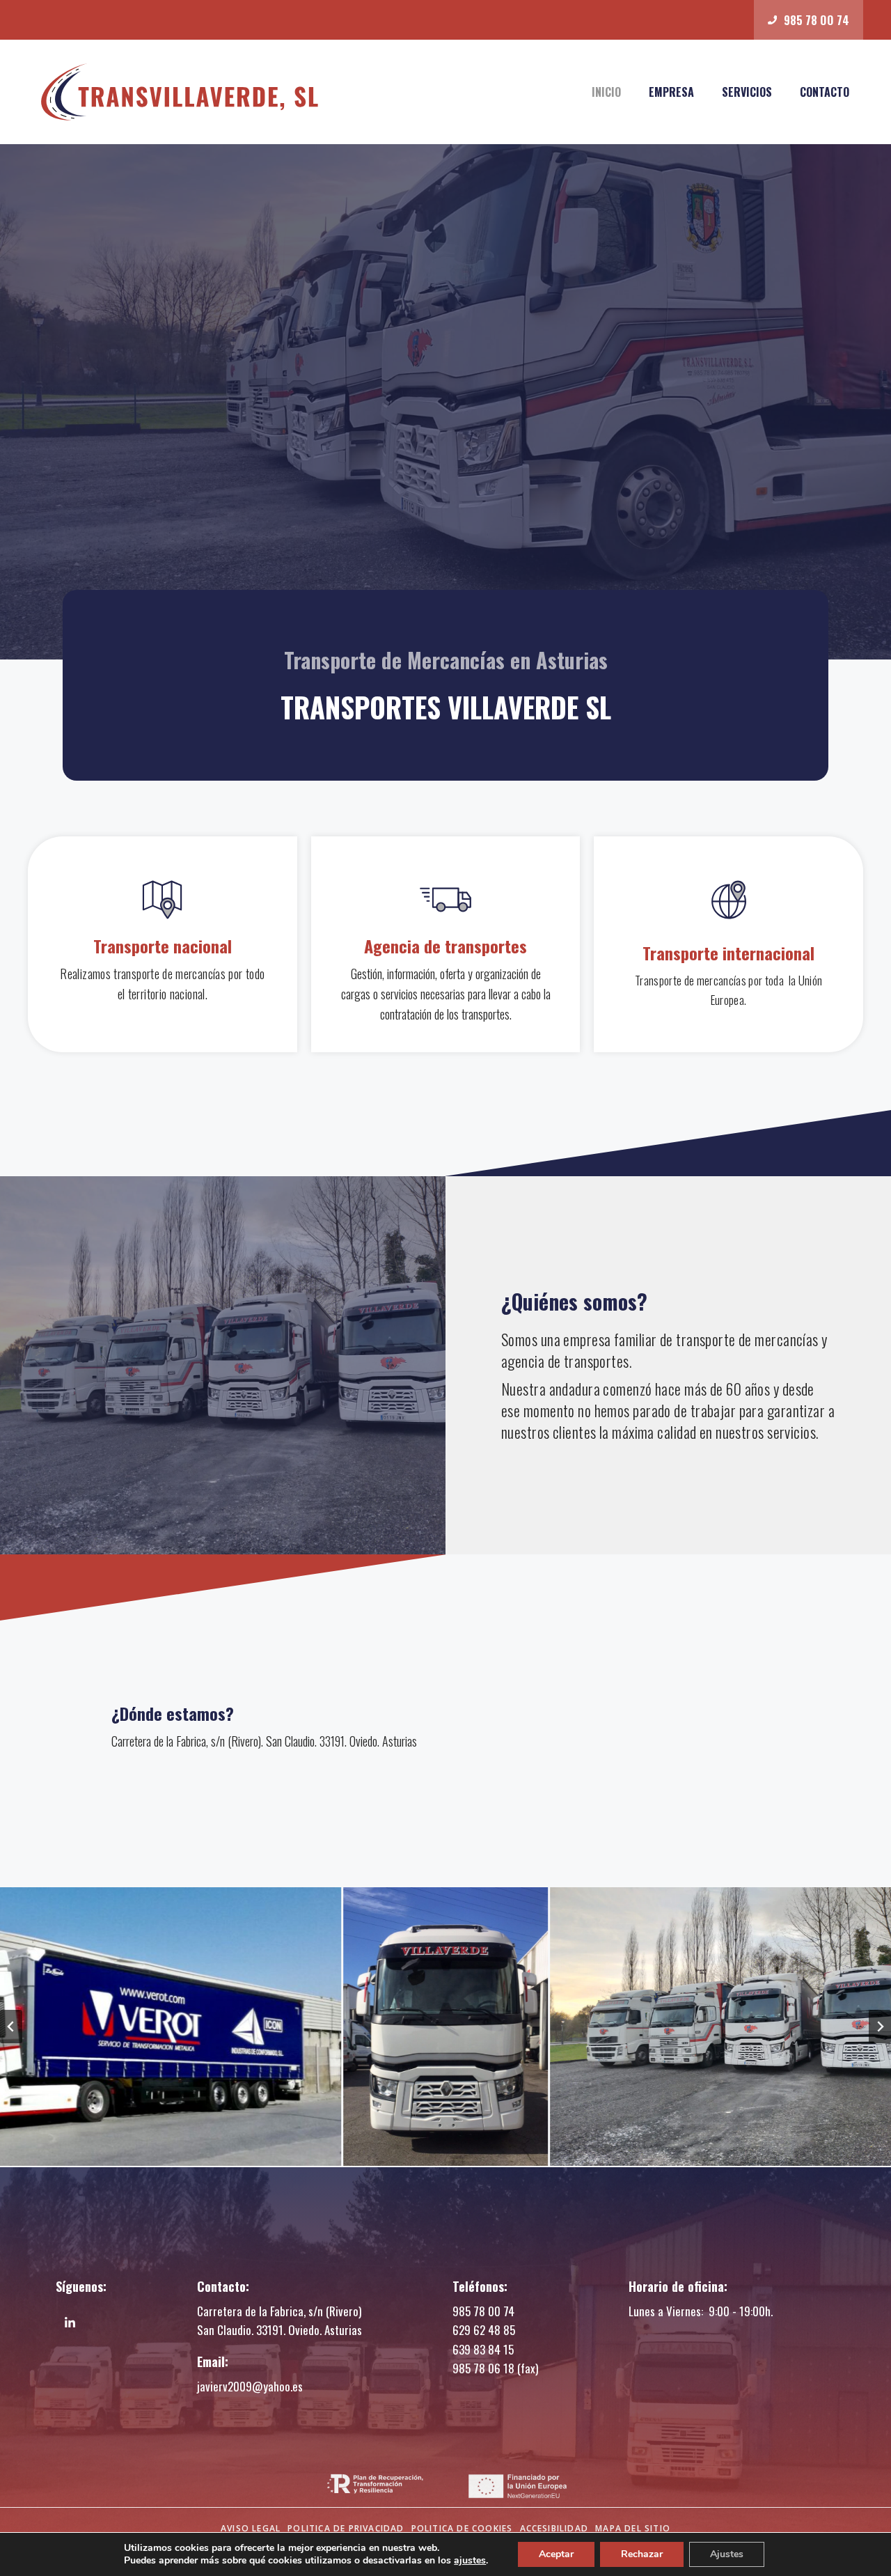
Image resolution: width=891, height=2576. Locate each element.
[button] (445, 2027)
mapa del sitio (633, 2528)
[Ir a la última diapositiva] (11, 2027)
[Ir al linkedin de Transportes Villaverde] (70, 2323)
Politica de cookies (462, 2528)
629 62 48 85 (484, 2330)
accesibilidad (554, 2528)
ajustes (470, 2561)
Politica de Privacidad (346, 2528)
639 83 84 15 (483, 2349)
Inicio (606, 92)
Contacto (825, 92)
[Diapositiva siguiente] (880, 2027)
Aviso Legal (251, 2528)
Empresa (671, 92)
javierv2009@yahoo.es (250, 2386)
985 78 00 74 (483, 2311)
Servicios (747, 92)
